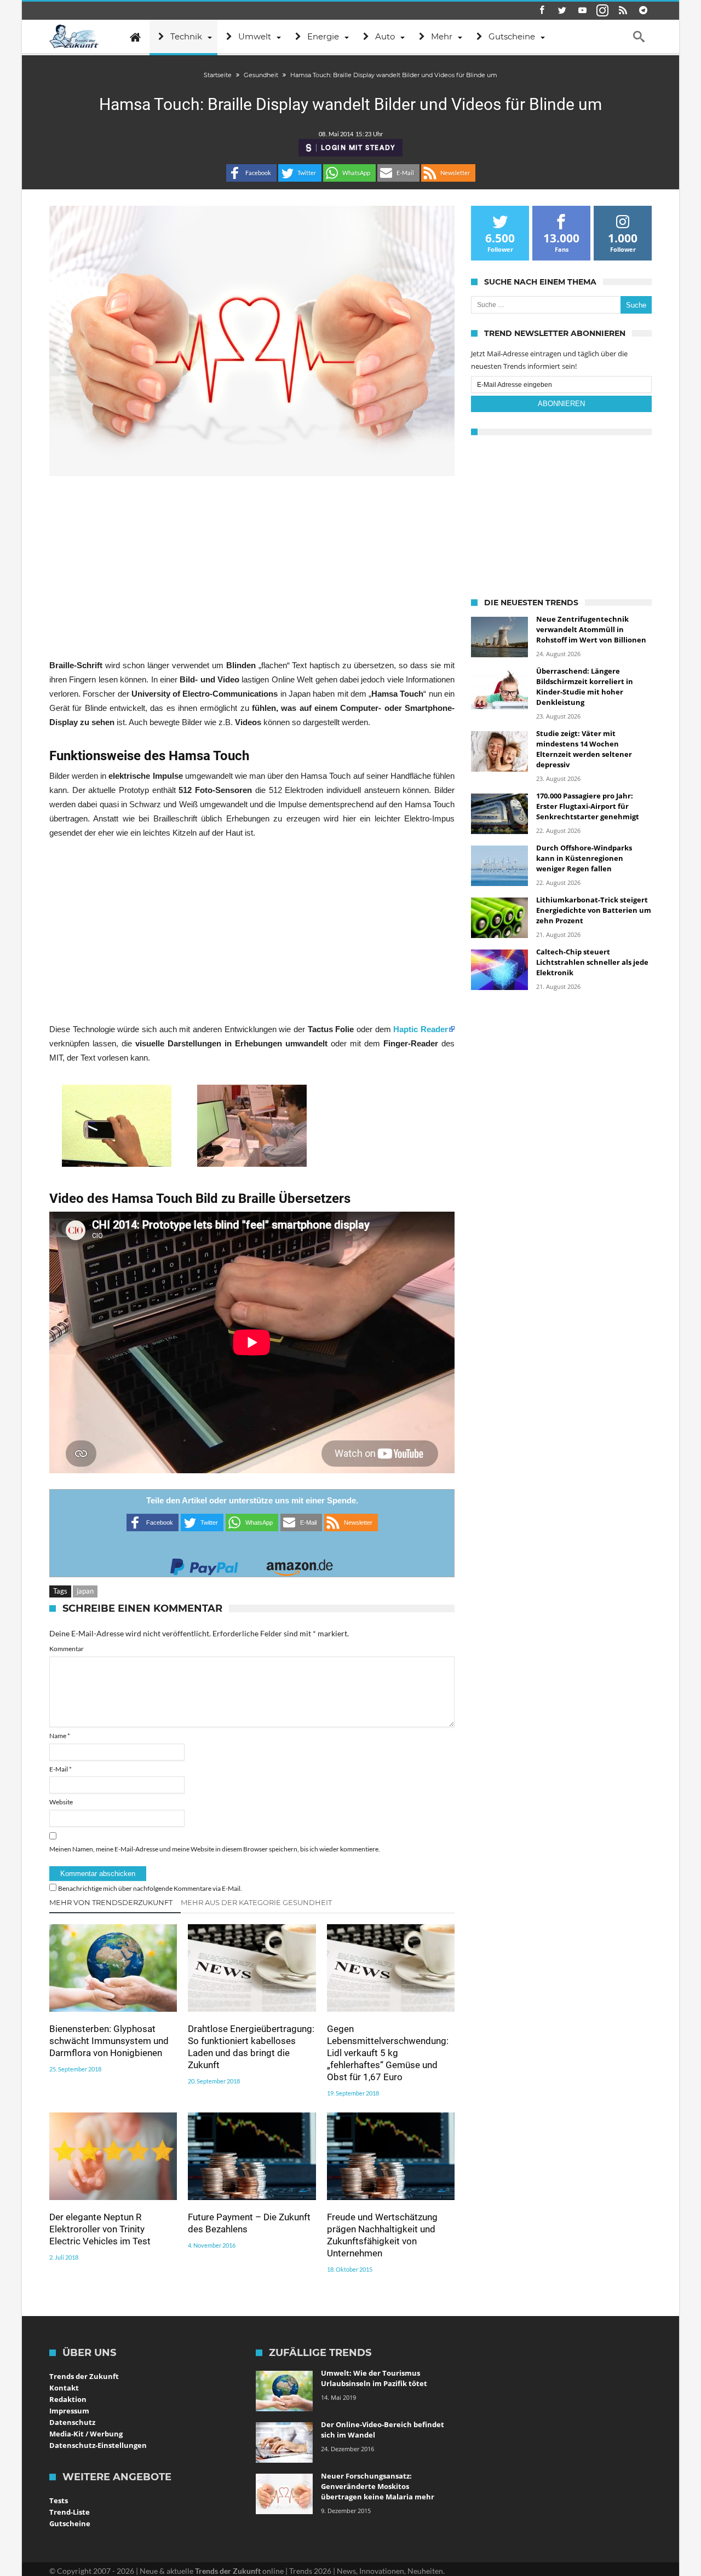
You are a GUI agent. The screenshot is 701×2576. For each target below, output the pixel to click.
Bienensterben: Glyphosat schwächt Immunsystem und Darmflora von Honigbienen (109, 2041)
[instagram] (602, 11)
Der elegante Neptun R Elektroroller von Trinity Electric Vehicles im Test (100, 2229)
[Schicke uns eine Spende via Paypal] (204, 1564)
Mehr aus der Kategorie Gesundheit (256, 1902)
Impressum (69, 2411)
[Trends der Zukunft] (74, 37)
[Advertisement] (252, 567)
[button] (251, 173)
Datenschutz (72, 2422)
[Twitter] (562, 11)
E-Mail (61, 1769)
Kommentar (67, 1649)
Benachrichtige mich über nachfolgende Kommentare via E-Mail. (150, 1888)
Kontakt (64, 2388)
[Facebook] (542, 11)
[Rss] (623, 11)
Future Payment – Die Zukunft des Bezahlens (249, 2223)
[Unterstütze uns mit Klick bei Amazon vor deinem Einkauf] (300, 1564)
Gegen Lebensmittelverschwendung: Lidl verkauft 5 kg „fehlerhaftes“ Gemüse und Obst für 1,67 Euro (388, 2053)
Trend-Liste (70, 2512)
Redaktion (68, 2399)
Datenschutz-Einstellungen (98, 2445)
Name (60, 1736)
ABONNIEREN (561, 404)
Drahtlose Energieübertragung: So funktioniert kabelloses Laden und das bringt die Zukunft (251, 2047)
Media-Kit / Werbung (86, 2434)
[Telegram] (643, 11)
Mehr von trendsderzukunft (111, 1902)
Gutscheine (70, 2523)
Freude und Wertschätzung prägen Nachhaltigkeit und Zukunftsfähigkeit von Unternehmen (382, 2235)
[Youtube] (582, 11)
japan (85, 1591)
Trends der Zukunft (84, 2376)
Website (61, 1802)
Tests (59, 2500)
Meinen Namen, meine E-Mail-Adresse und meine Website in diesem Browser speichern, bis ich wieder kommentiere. (215, 1849)
